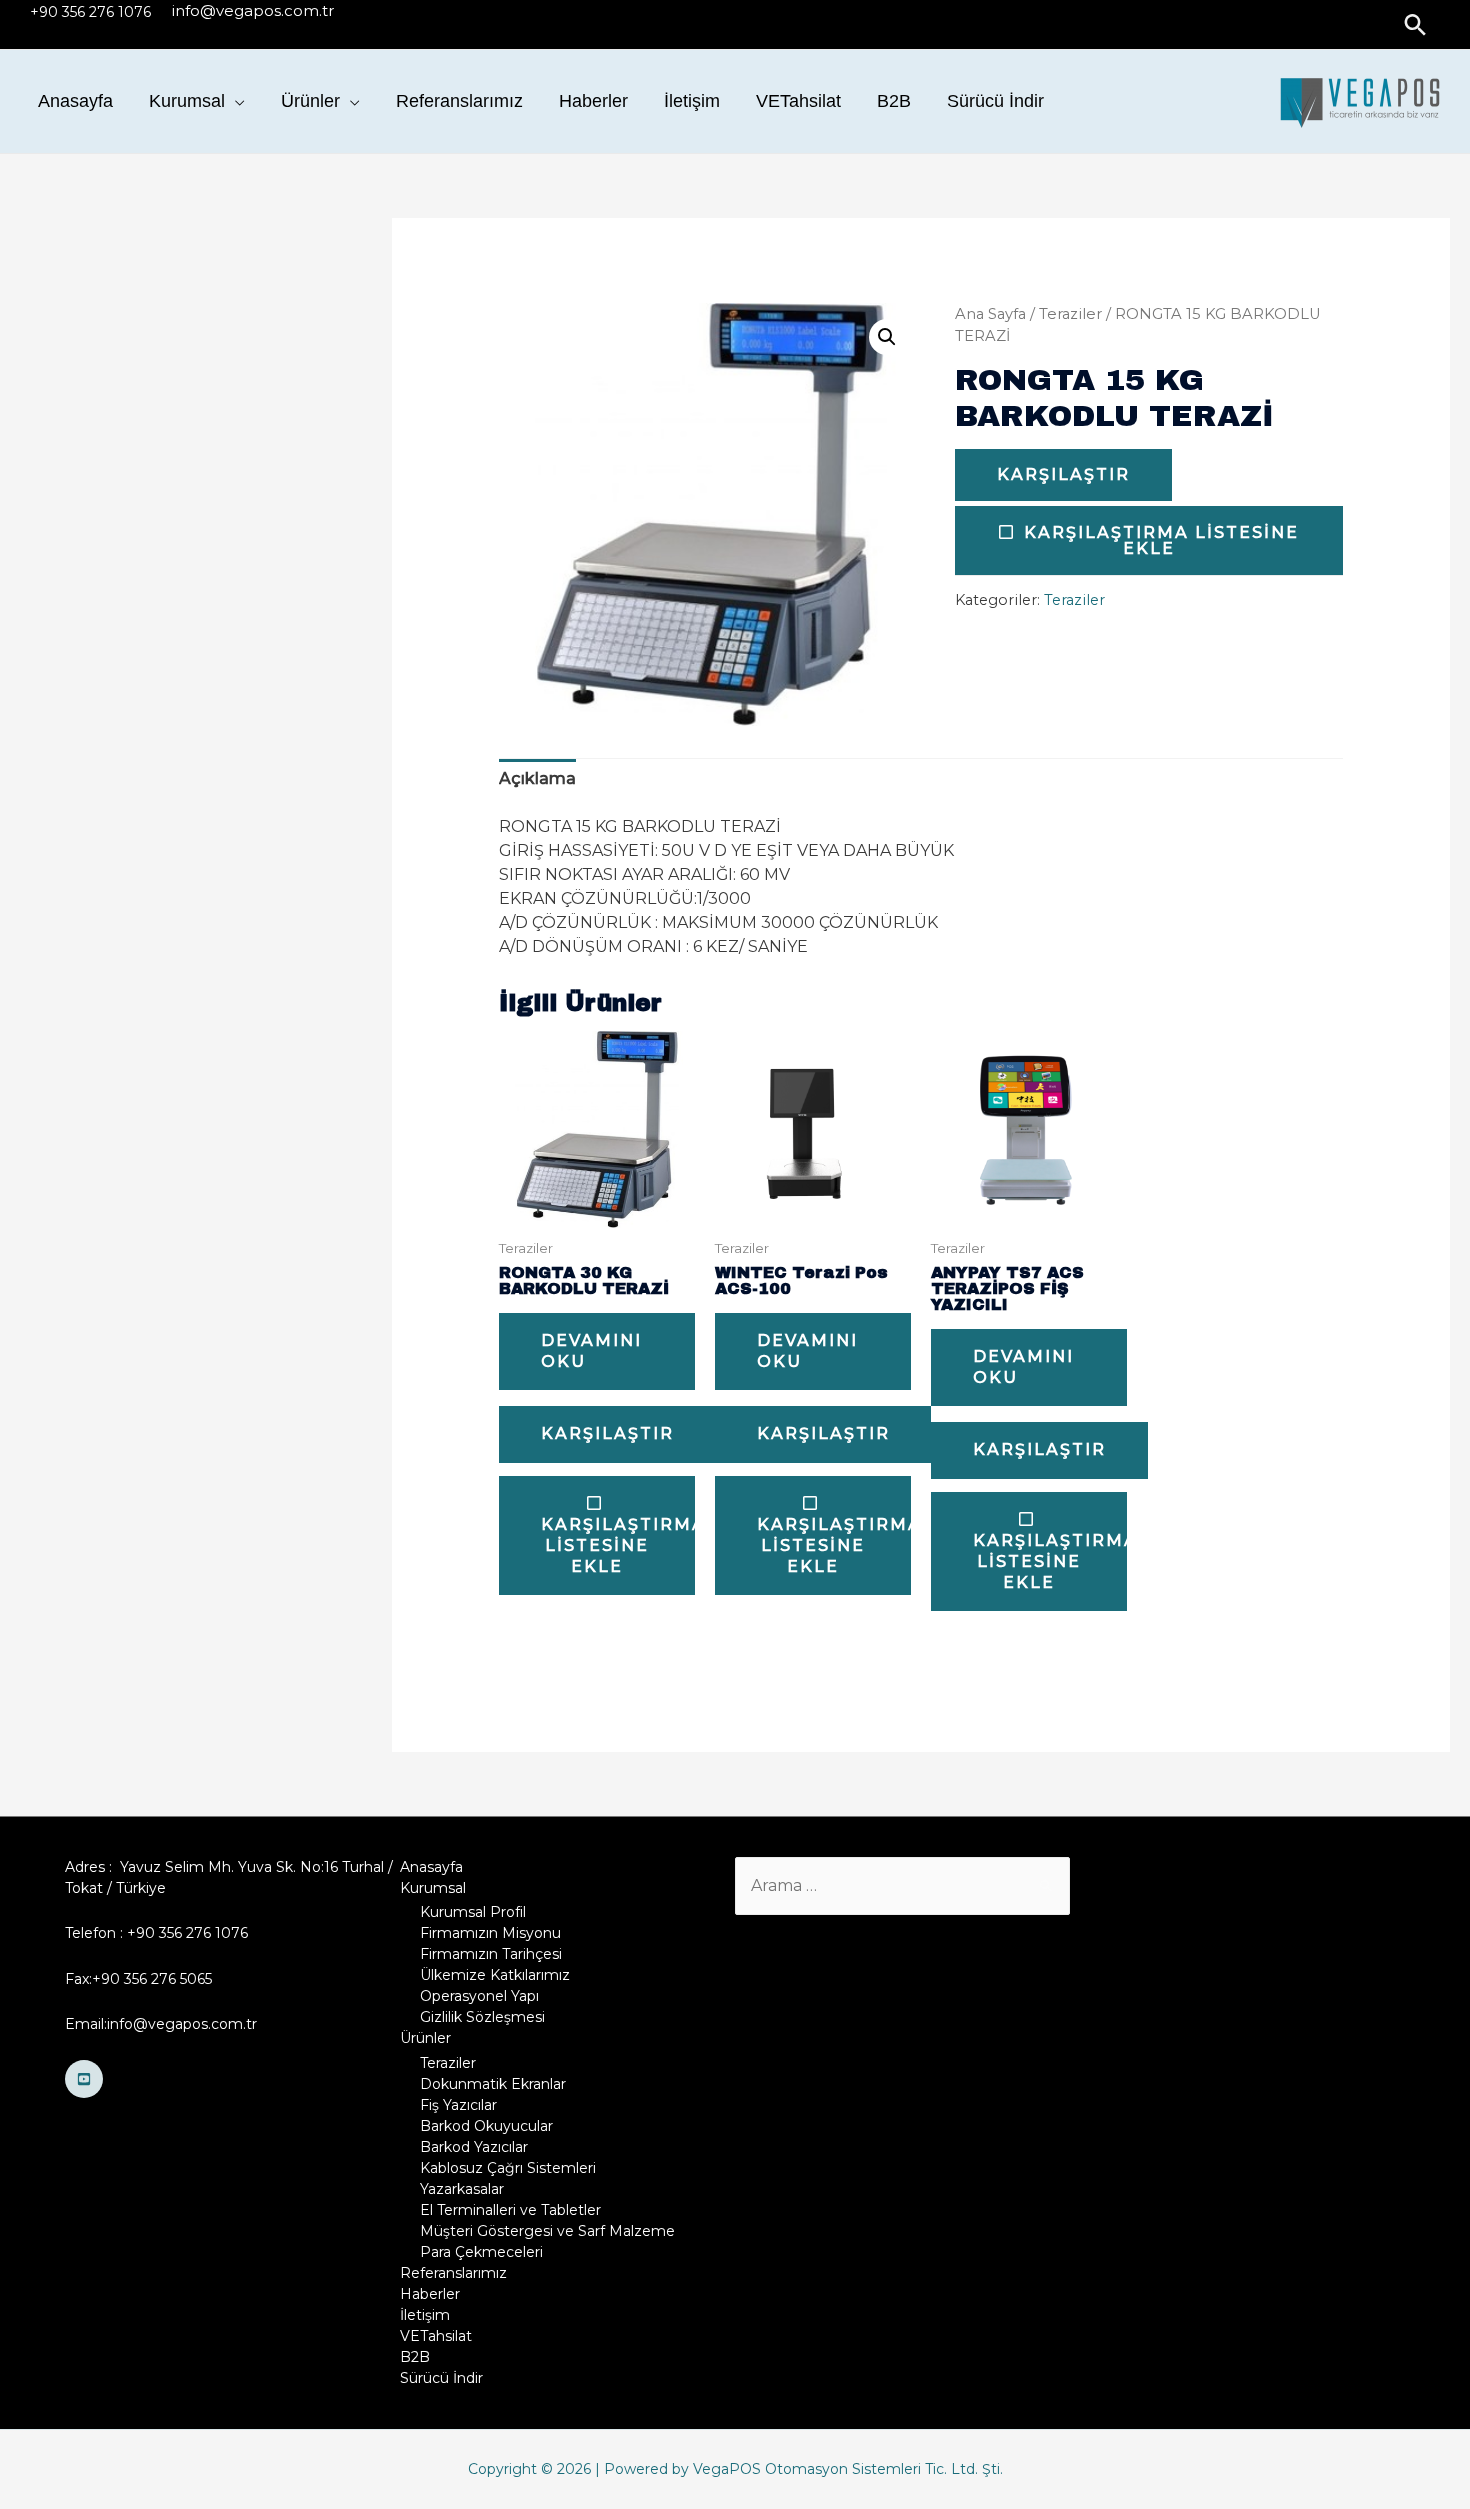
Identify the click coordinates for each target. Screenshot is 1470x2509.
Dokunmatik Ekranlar (493, 2084)
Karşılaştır (1063, 474)
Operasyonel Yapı (479, 1996)
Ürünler (310, 101)
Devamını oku (591, 1351)
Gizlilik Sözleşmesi (482, 2017)
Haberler (593, 101)
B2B (894, 101)
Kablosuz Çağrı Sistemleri (508, 2168)
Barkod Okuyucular (486, 2126)
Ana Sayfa (990, 314)
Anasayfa (75, 101)
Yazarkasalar (462, 2189)
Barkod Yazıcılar (474, 2147)
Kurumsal (187, 101)
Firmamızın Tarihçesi (491, 1954)
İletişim (692, 101)
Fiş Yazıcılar (458, 2105)
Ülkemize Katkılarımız (495, 1975)
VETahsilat (798, 101)
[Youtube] (84, 2079)
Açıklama (537, 778)
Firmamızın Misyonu (490, 1933)
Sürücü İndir (995, 101)
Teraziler (1070, 314)
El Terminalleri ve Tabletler (510, 2210)
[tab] (537, 779)
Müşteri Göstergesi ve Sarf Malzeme (547, 2231)
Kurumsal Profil (473, 1912)
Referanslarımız (459, 101)
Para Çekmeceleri (481, 2252)
